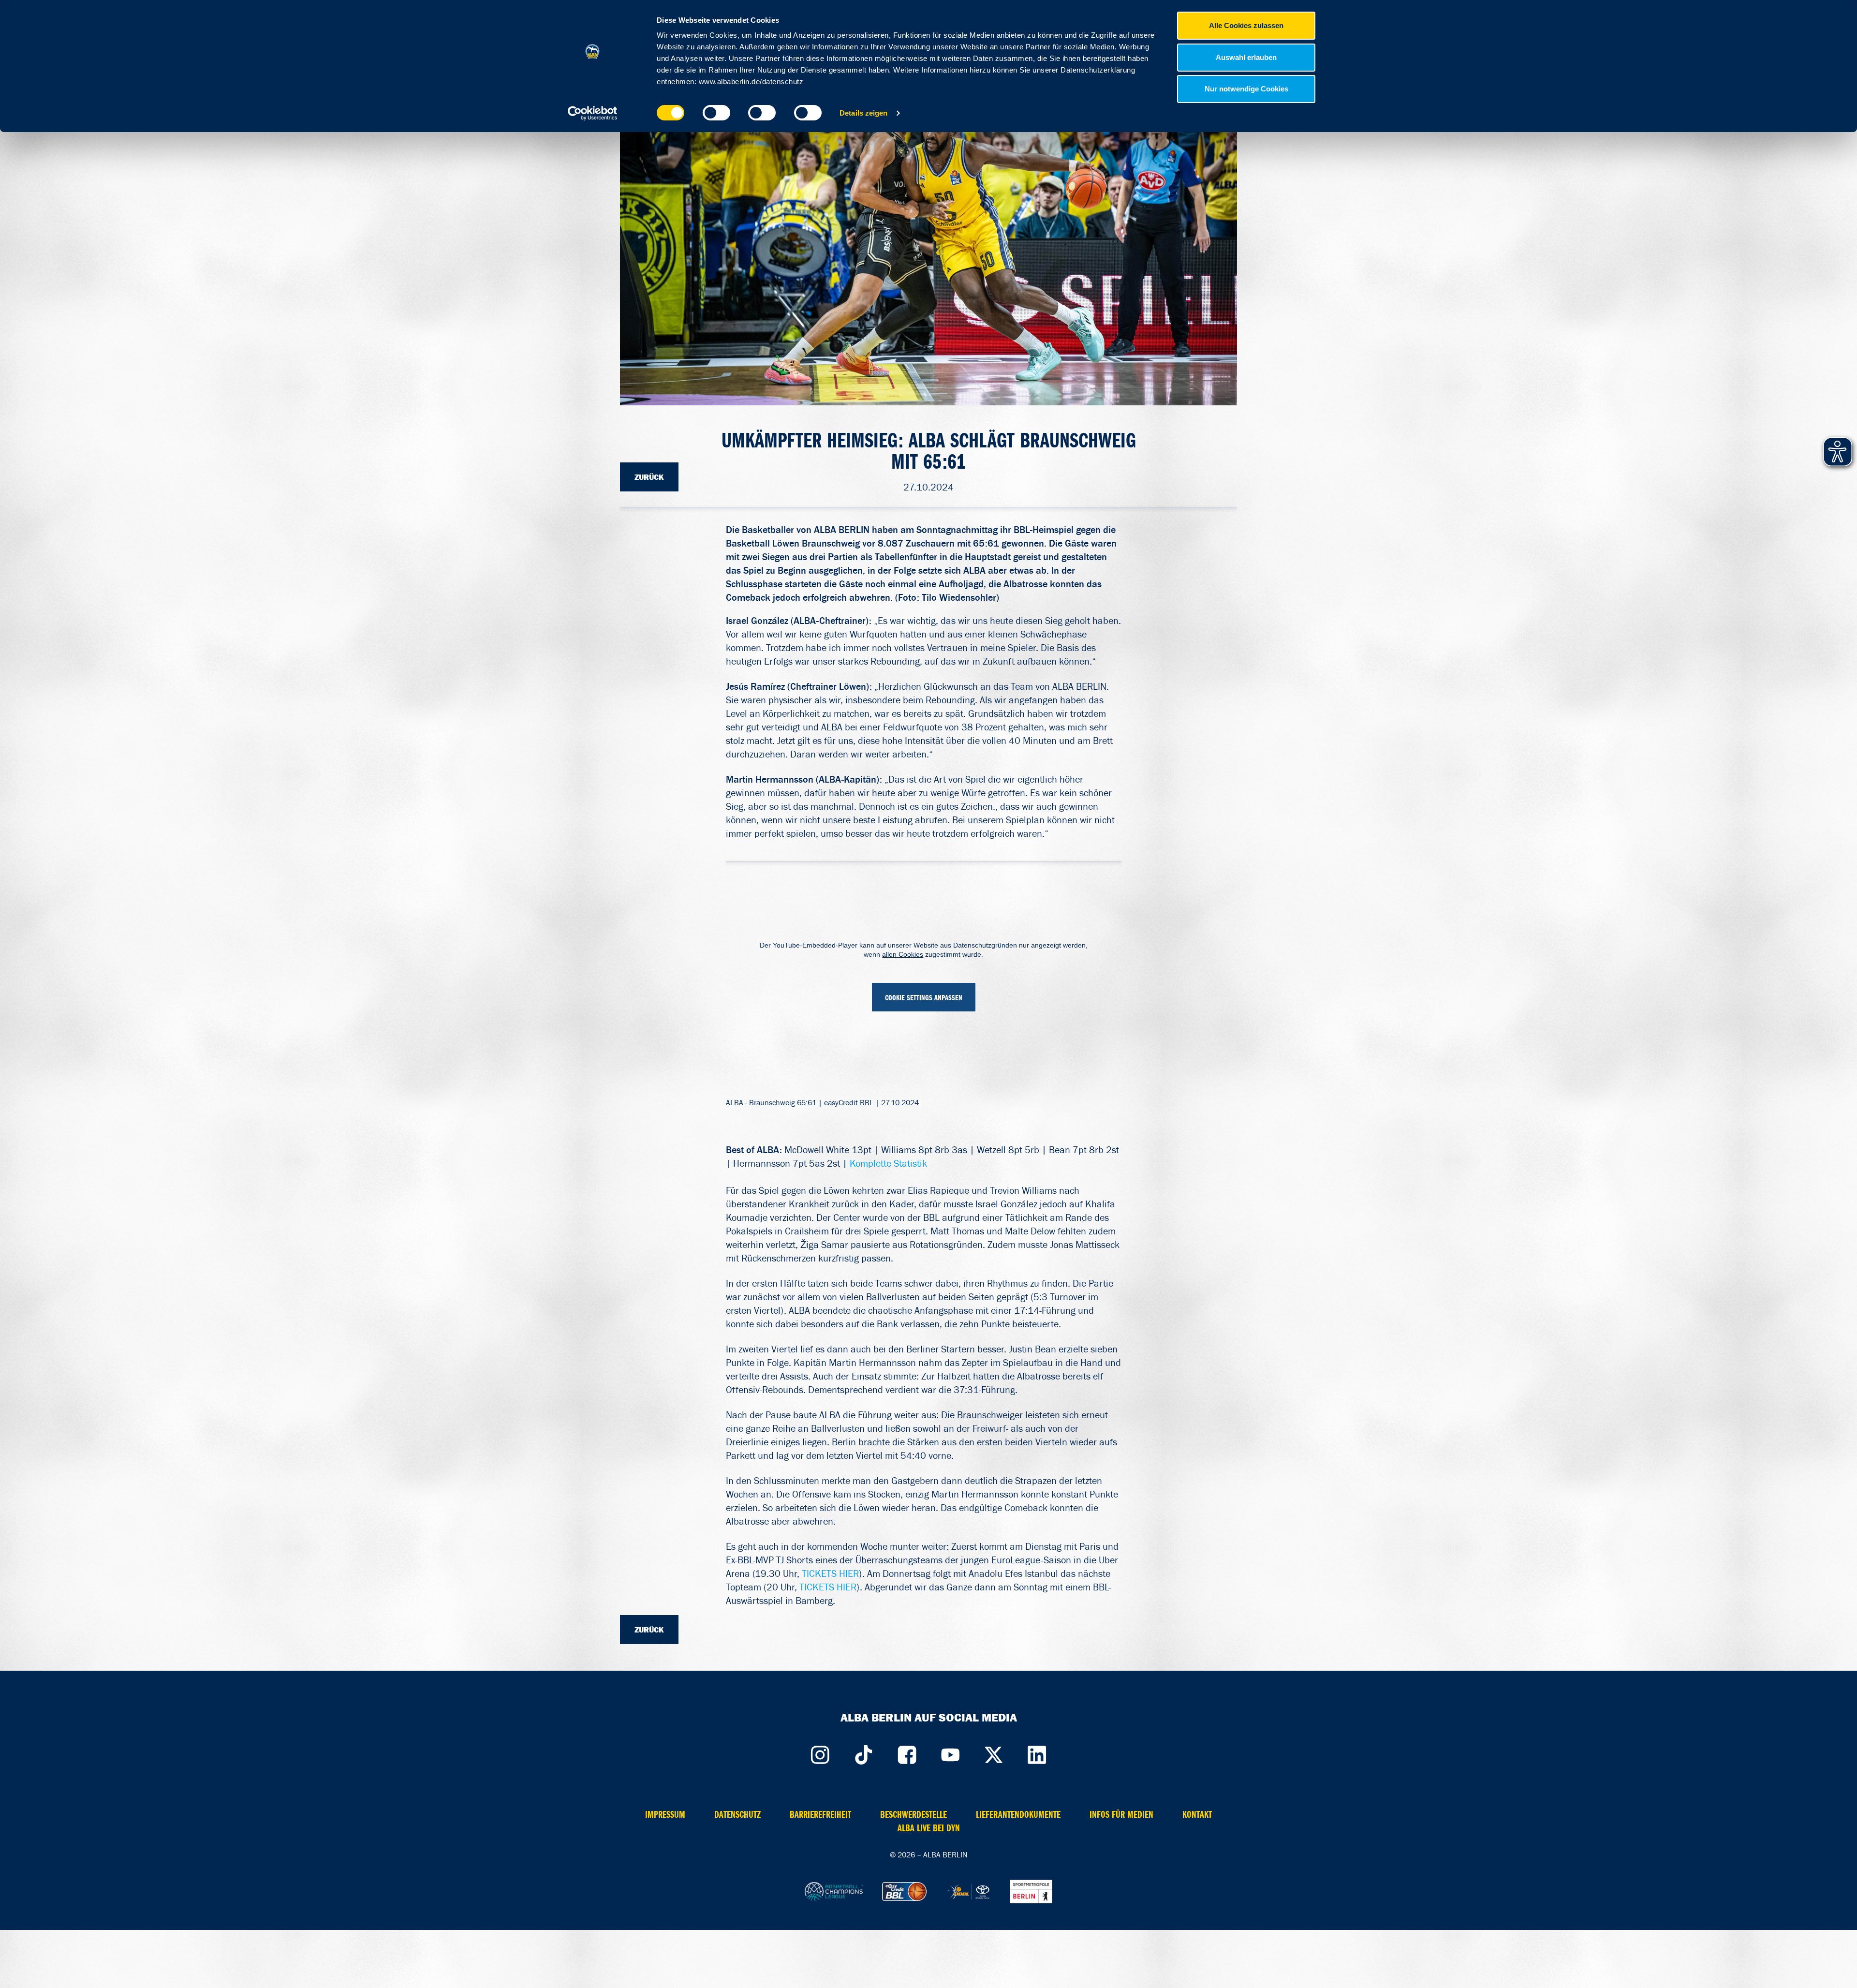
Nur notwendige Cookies (1246, 89)
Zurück (649, 477)
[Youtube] (950, 1752)
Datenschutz (737, 1815)
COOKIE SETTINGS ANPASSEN (924, 998)
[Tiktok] (863, 1752)
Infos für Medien (1121, 1815)
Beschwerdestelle (914, 1815)
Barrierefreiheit (820, 1815)
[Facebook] (907, 1752)
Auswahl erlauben (1246, 57)
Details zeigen (863, 113)
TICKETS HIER (830, 1573)
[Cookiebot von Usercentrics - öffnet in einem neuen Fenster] (593, 113)
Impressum (665, 1815)
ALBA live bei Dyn (929, 1828)
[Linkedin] (1037, 1752)
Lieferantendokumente (1018, 1815)
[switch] (716, 113)
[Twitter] (994, 1752)
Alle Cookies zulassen (1246, 25)
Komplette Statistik (888, 1163)
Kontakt (1197, 1815)
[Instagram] (820, 1752)
